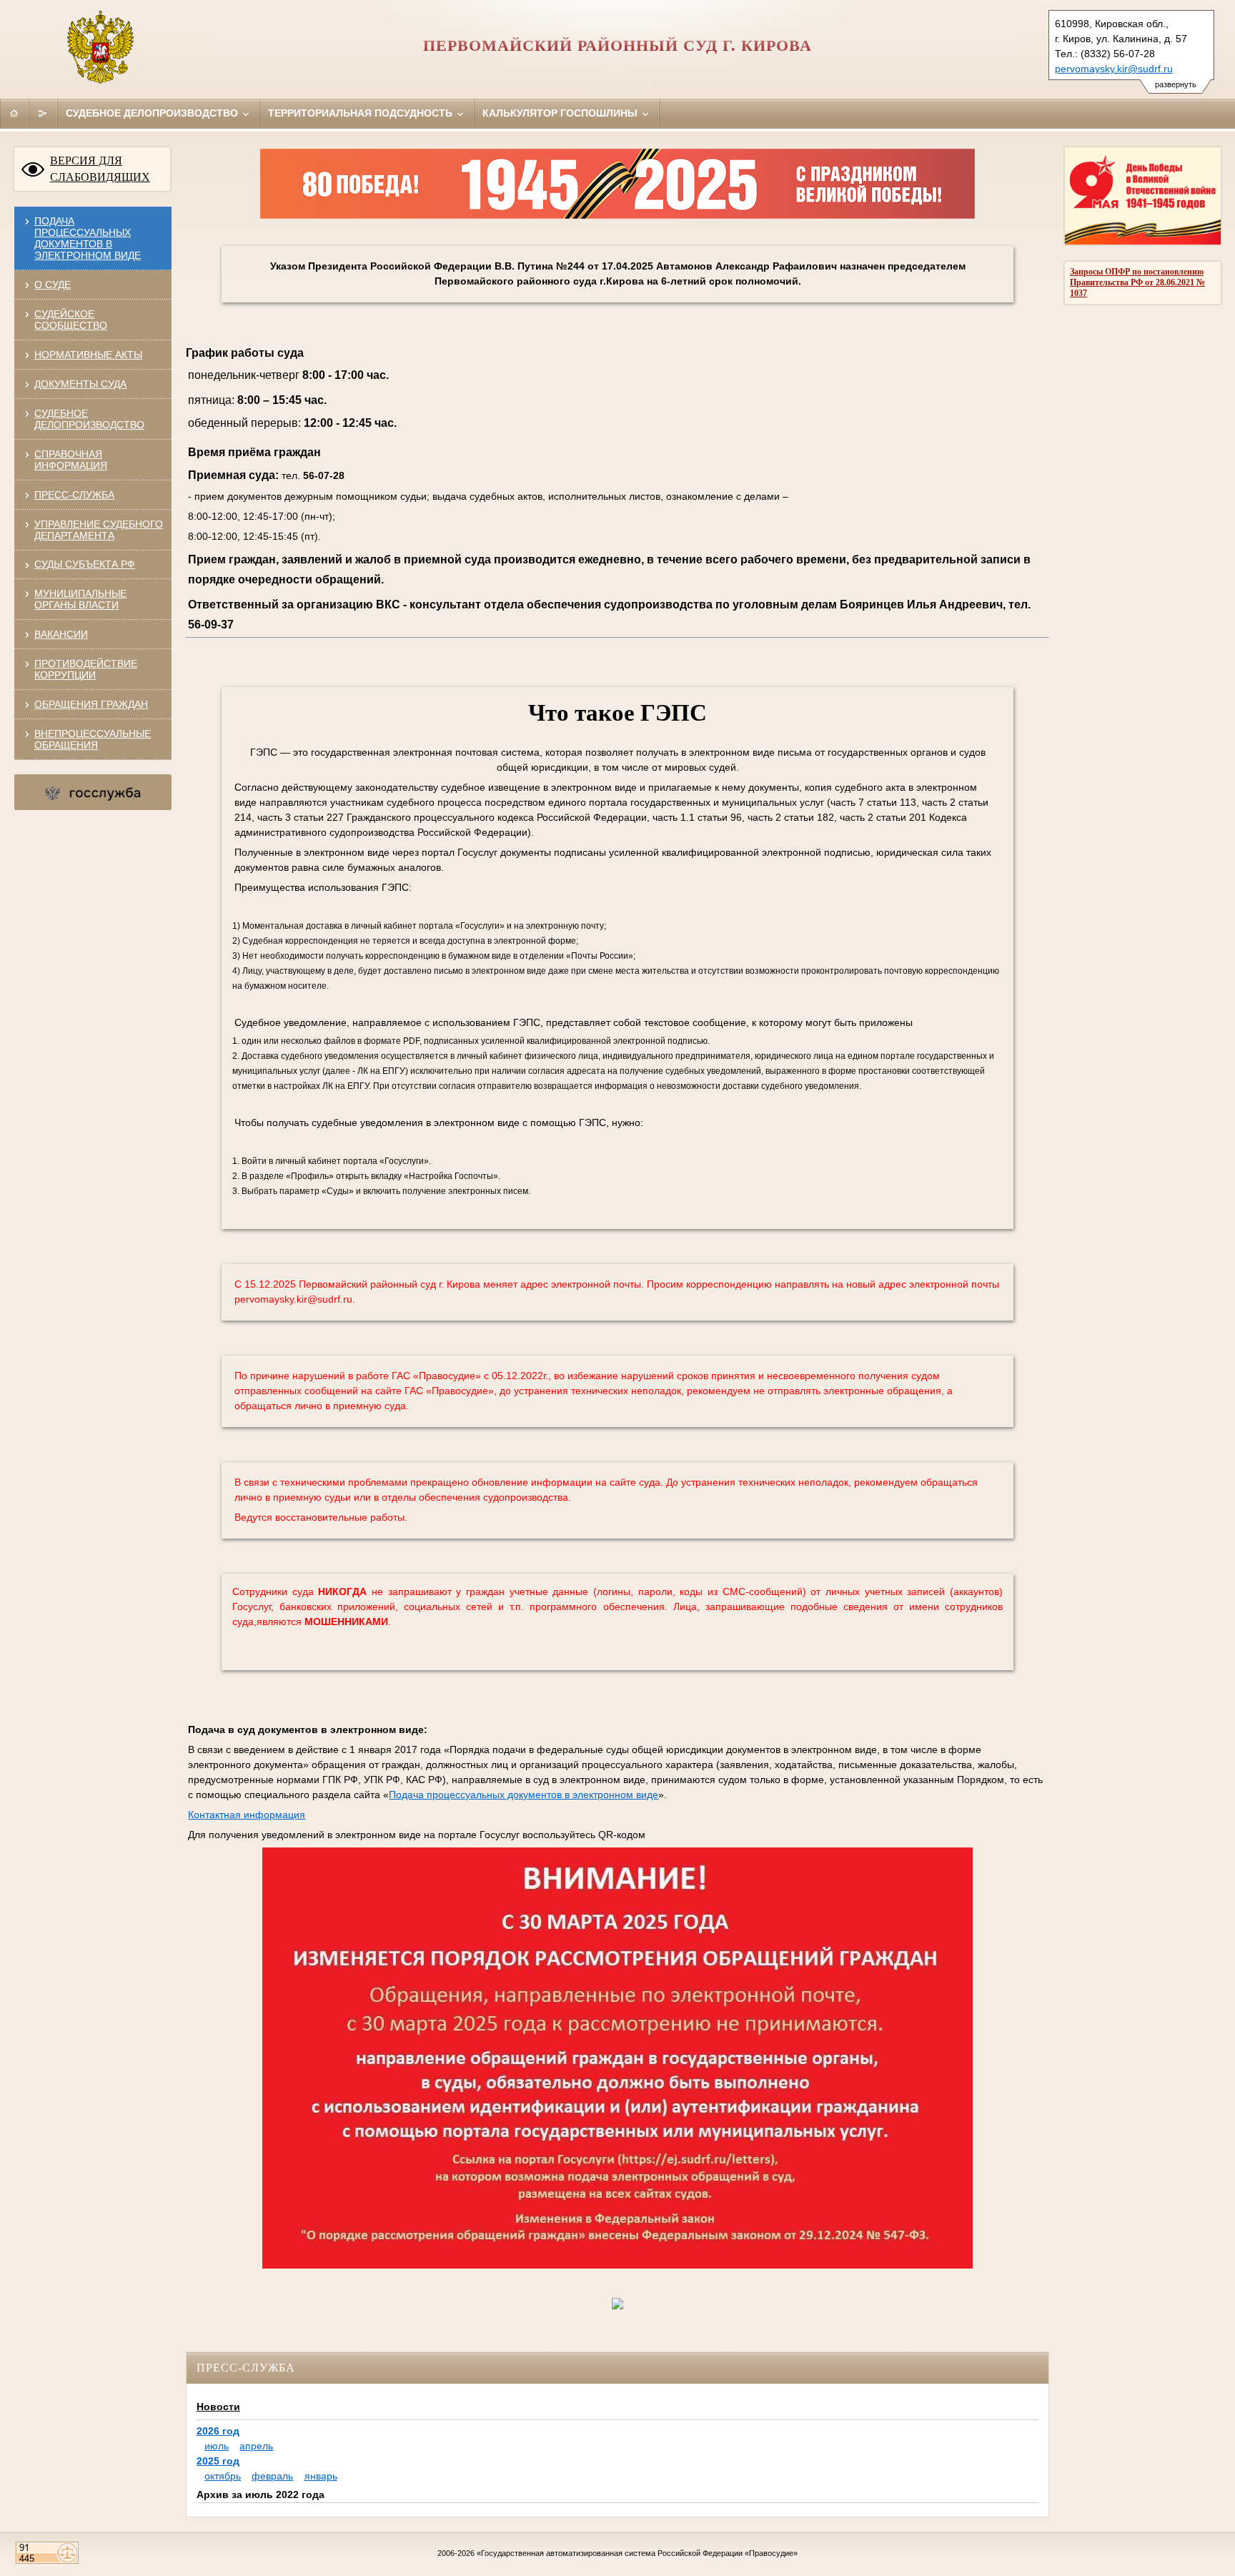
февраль (272, 2476)
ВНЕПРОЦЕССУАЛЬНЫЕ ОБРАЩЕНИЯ (93, 739)
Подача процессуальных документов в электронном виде (88, 238)
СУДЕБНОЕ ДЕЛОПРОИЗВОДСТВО (89, 419)
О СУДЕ (53, 285)
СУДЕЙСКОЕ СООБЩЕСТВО (71, 320)
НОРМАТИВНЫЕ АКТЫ (88, 355)
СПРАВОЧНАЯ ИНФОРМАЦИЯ (71, 460)
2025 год (218, 2461)
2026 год (218, 2431)
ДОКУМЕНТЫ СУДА (80, 384)
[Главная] (14, 113)
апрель (256, 2446)
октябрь (223, 2476)
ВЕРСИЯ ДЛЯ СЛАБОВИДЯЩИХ (100, 169)
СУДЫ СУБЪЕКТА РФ (85, 564)
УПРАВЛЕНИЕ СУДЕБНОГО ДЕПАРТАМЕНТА (99, 530)
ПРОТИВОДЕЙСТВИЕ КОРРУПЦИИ (86, 669)
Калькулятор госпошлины (561, 113)
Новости (218, 2407)
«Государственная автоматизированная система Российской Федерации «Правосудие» (637, 2553)
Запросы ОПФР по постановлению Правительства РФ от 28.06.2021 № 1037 (1137, 282)
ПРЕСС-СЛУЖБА (74, 495)
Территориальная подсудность (362, 113)
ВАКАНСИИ (61, 634)
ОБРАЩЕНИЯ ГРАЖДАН (91, 704)
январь (321, 2476)
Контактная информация (247, 1815)
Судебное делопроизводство (153, 113)
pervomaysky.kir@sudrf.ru (1114, 69)
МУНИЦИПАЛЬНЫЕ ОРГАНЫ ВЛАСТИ (80, 599)
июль (217, 2446)
